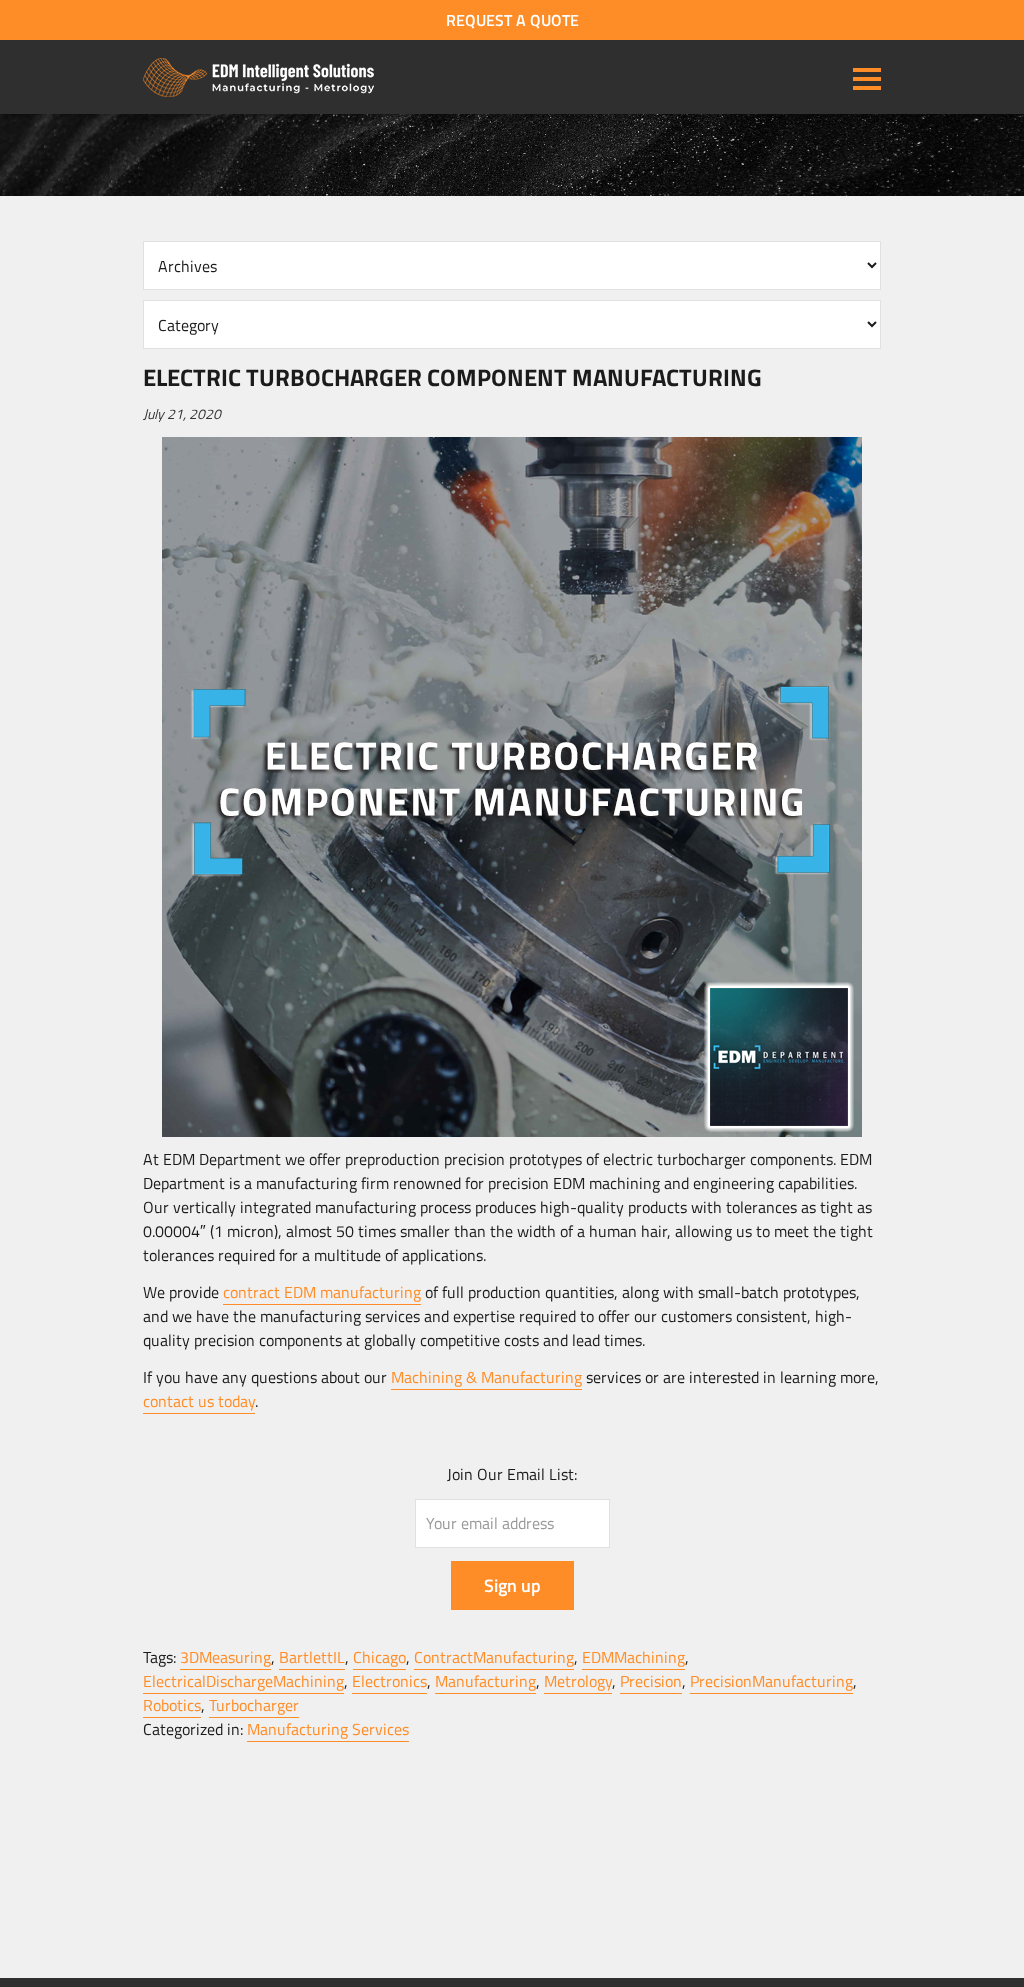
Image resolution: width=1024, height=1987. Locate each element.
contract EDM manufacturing (322, 1292)
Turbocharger (254, 1705)
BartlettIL (312, 1657)
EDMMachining (633, 1657)
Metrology (578, 1681)
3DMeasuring (225, 1657)
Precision (651, 1681)
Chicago (379, 1657)
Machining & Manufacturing (486, 1377)
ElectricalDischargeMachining (243, 1681)
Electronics (389, 1681)
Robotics (172, 1705)
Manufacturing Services (328, 1729)
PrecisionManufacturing (771, 1681)
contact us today (199, 1401)
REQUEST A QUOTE (512, 20)
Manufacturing (485, 1681)
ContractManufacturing (494, 1657)
